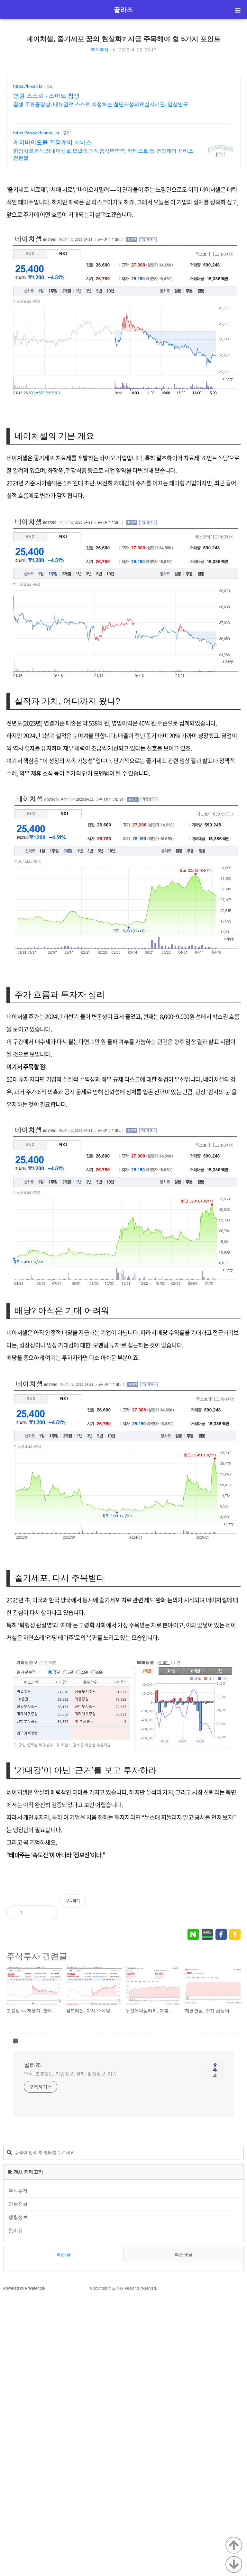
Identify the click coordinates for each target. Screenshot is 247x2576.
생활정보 (18, 2217)
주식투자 (100, 50)
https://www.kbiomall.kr (36, 133)
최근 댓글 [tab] (184, 2254)
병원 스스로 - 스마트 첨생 (46, 96)
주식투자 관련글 (37, 1956)
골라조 (123, 10)
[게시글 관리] (48, 1912)
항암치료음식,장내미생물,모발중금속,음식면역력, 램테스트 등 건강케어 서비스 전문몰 (103, 154)
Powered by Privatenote (24, 2288)
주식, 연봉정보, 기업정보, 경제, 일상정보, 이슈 (70, 2074)
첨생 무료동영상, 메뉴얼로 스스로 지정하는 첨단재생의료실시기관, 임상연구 (101, 104)
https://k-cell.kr (28, 86)
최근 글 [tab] (64, 2254)
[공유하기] (34, 1912)
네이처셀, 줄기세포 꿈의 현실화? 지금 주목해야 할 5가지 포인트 (123, 39)
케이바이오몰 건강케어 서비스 (52, 142)
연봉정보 (18, 2204)
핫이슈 (16, 2230)
